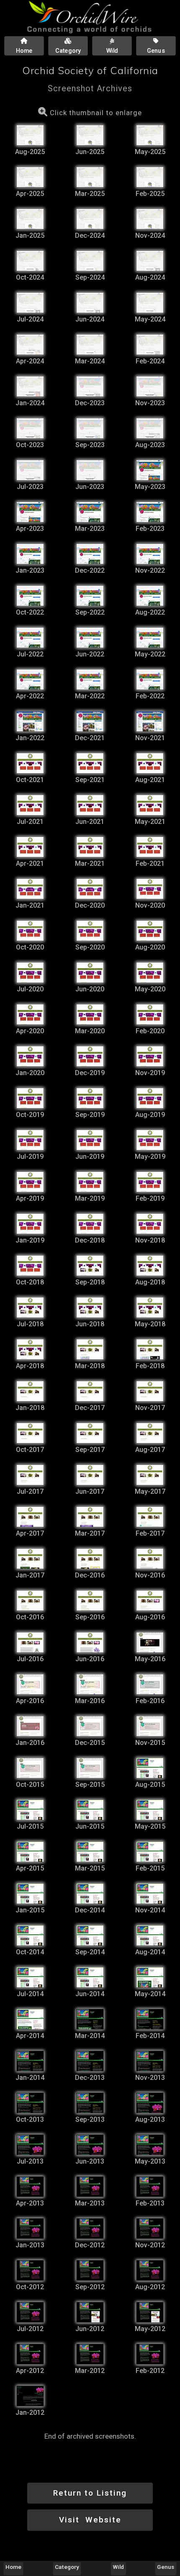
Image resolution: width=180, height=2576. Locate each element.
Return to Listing (90, 2493)
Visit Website (90, 2520)
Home (13, 2567)
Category (67, 2567)
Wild (118, 2567)
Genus (166, 2567)
